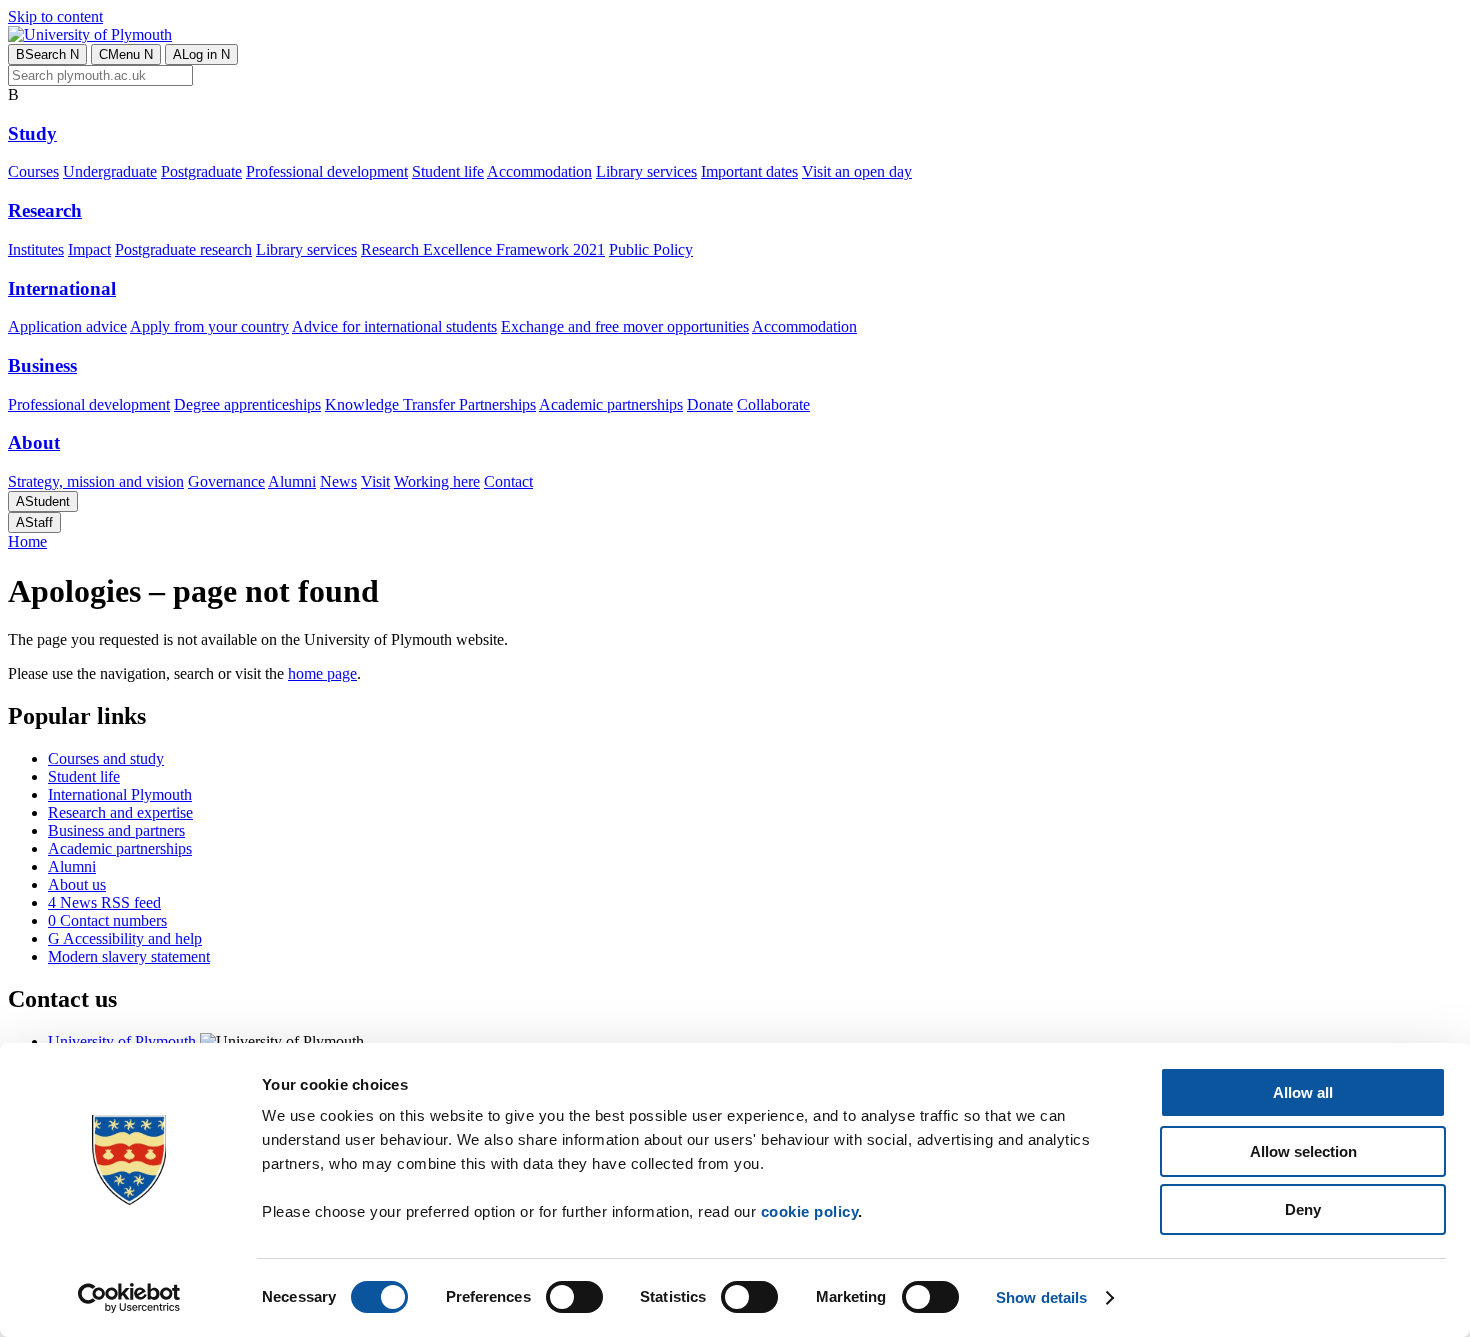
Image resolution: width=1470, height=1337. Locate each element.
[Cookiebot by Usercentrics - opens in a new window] (129, 1298)
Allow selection (1303, 1151)
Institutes (36, 249)
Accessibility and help (125, 938)
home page (322, 673)
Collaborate (773, 404)
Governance (226, 481)
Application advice (67, 326)
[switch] (574, 1297)
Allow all (1303, 1092)
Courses (33, 171)
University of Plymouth (122, 1041)
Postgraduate (201, 171)
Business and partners (116, 830)
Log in (201, 54)
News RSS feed (104, 902)
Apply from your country (209, 326)
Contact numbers (107, 920)
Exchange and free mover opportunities (625, 326)
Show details (1041, 1297)
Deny (1303, 1209)
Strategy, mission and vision (96, 481)
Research (45, 210)
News (338, 481)
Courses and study (106, 758)
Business (42, 365)
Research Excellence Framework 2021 (483, 249)
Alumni (292, 481)
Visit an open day (857, 171)
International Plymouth (120, 794)
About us (77, 884)
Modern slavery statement (129, 956)
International (62, 288)
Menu (126, 54)
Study (32, 133)
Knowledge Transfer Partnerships (430, 404)
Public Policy (651, 249)
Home (27, 541)
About (34, 442)
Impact (89, 249)
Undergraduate (110, 171)
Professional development (327, 171)
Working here (437, 481)
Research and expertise (120, 812)
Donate (710, 404)
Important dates (749, 171)
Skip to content (55, 16)
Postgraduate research (183, 249)
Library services (646, 171)
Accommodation (539, 171)
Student (43, 501)
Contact (508, 481)
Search (47, 54)
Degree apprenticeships (247, 404)
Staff (34, 522)
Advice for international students (394, 326)
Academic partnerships (611, 404)
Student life (448, 171)
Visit (375, 481)
